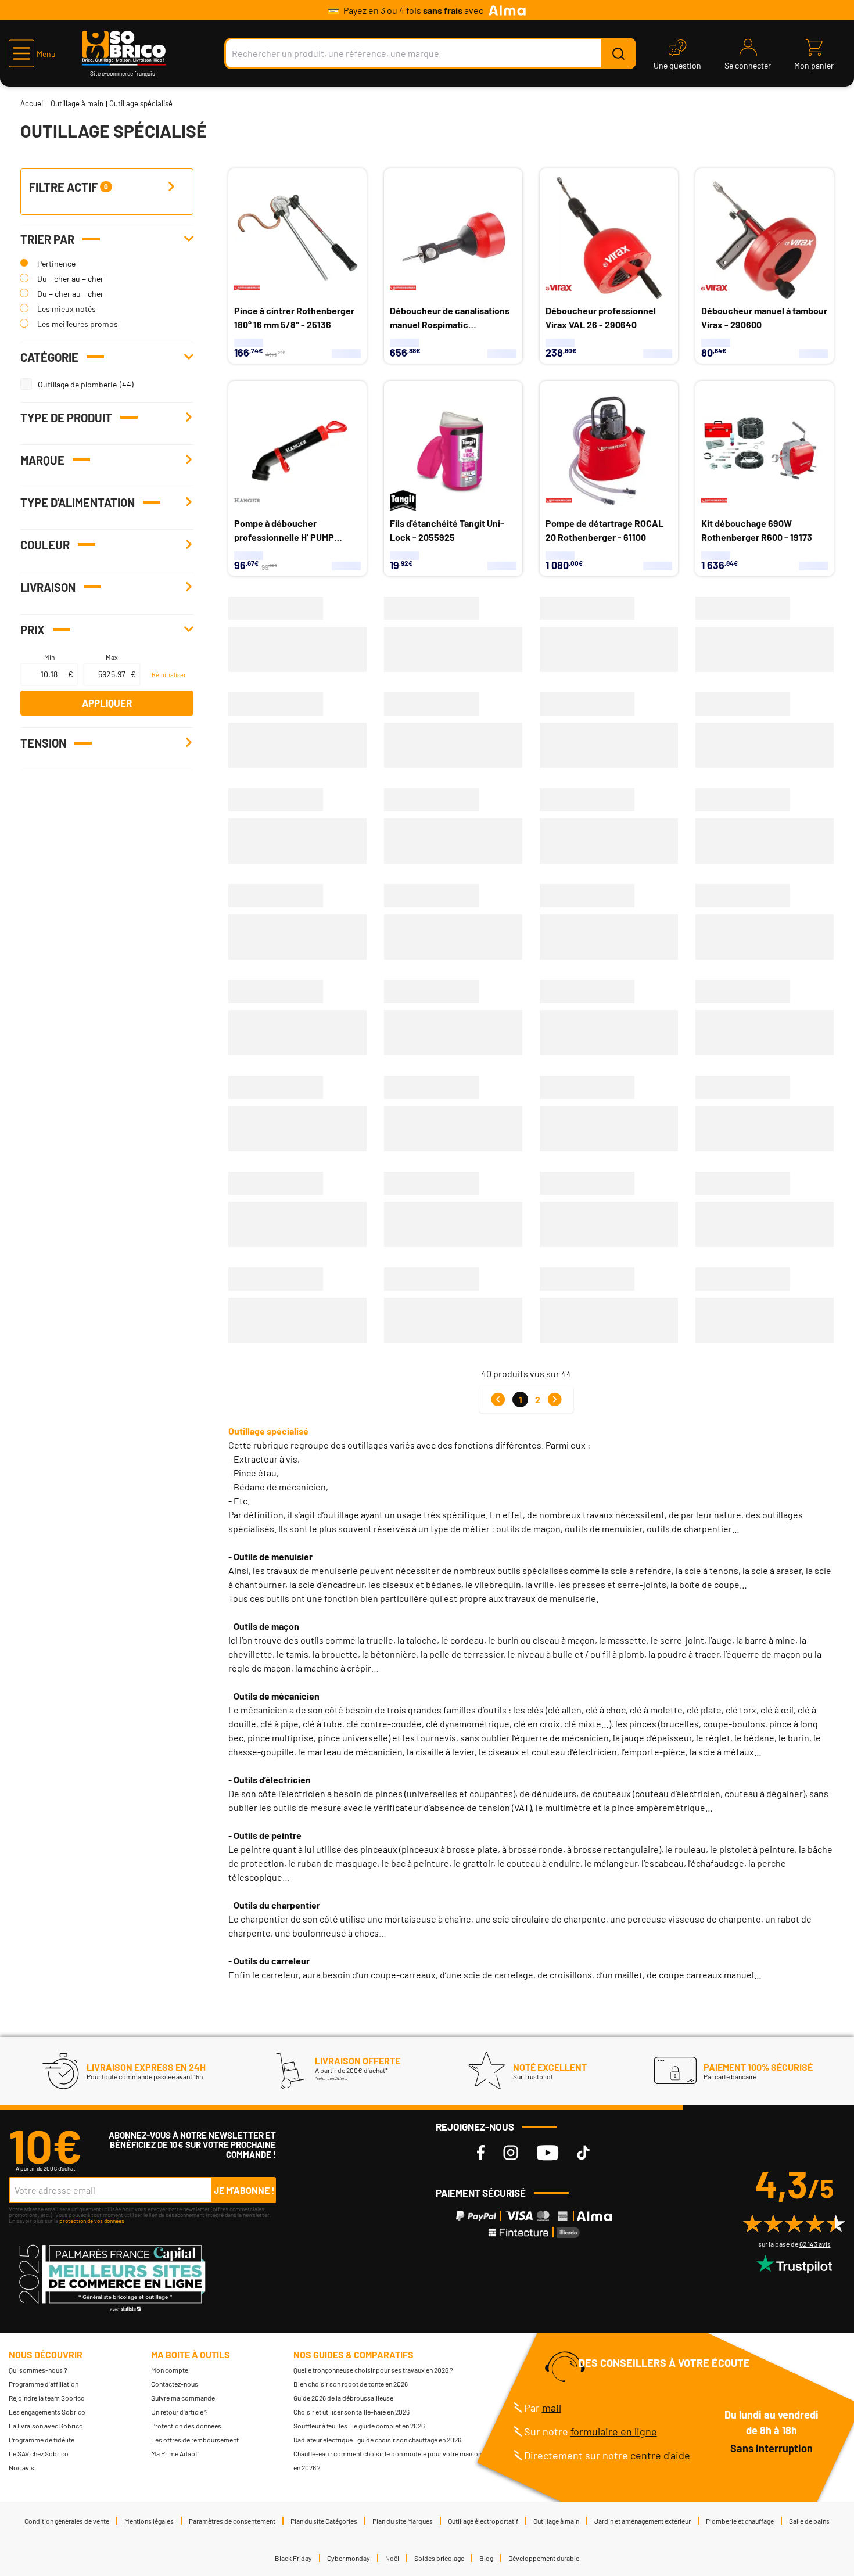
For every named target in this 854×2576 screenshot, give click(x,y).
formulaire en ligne (614, 2431)
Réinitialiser (168, 675)
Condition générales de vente (67, 2521)
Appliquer (107, 703)
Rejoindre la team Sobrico (47, 2398)
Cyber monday (349, 2558)
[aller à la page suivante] (555, 1400)
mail (552, 2408)
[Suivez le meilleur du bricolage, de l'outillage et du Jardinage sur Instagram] (511, 2153)
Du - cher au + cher (70, 279)
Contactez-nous (175, 2384)
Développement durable (544, 2558)
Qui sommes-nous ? (38, 2370)
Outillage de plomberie (77, 384)
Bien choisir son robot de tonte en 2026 (351, 2384)
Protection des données (186, 2426)
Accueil (33, 103)
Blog (486, 2558)
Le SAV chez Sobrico (39, 2453)
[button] (32, 53)
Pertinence (56, 263)
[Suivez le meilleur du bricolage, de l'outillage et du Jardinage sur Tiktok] (583, 2153)
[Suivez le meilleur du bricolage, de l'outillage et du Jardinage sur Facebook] (481, 2153)
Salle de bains (809, 2521)
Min (49, 657)
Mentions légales (149, 2521)
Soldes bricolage (439, 2558)
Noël (392, 2558)
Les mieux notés (67, 309)
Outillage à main (77, 103)
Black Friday (293, 2558)
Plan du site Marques (403, 2521)
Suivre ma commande (183, 2398)
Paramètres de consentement (232, 2521)
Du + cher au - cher (70, 294)
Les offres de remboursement (195, 2440)
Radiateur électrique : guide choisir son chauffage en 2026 (377, 2440)
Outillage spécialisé (268, 1431)
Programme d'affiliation (44, 2384)
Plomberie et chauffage (740, 2521)
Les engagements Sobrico (47, 2412)
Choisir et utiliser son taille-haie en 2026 (351, 2412)
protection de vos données (92, 2221)
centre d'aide (660, 2455)
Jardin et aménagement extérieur (643, 2521)
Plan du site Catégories (324, 2521)
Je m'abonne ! (244, 2190)
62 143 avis (815, 2244)
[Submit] (618, 53)
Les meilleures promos (78, 324)
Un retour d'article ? (180, 2412)
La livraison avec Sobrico (46, 2426)
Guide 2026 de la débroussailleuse (343, 2398)
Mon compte (170, 2370)
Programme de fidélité (42, 2440)
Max (112, 657)
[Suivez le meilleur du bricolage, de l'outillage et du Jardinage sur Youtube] (548, 2153)
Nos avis (21, 2467)
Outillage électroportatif (483, 2521)
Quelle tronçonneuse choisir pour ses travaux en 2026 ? (373, 2370)
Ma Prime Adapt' (175, 2453)
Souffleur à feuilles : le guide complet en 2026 (359, 2426)
